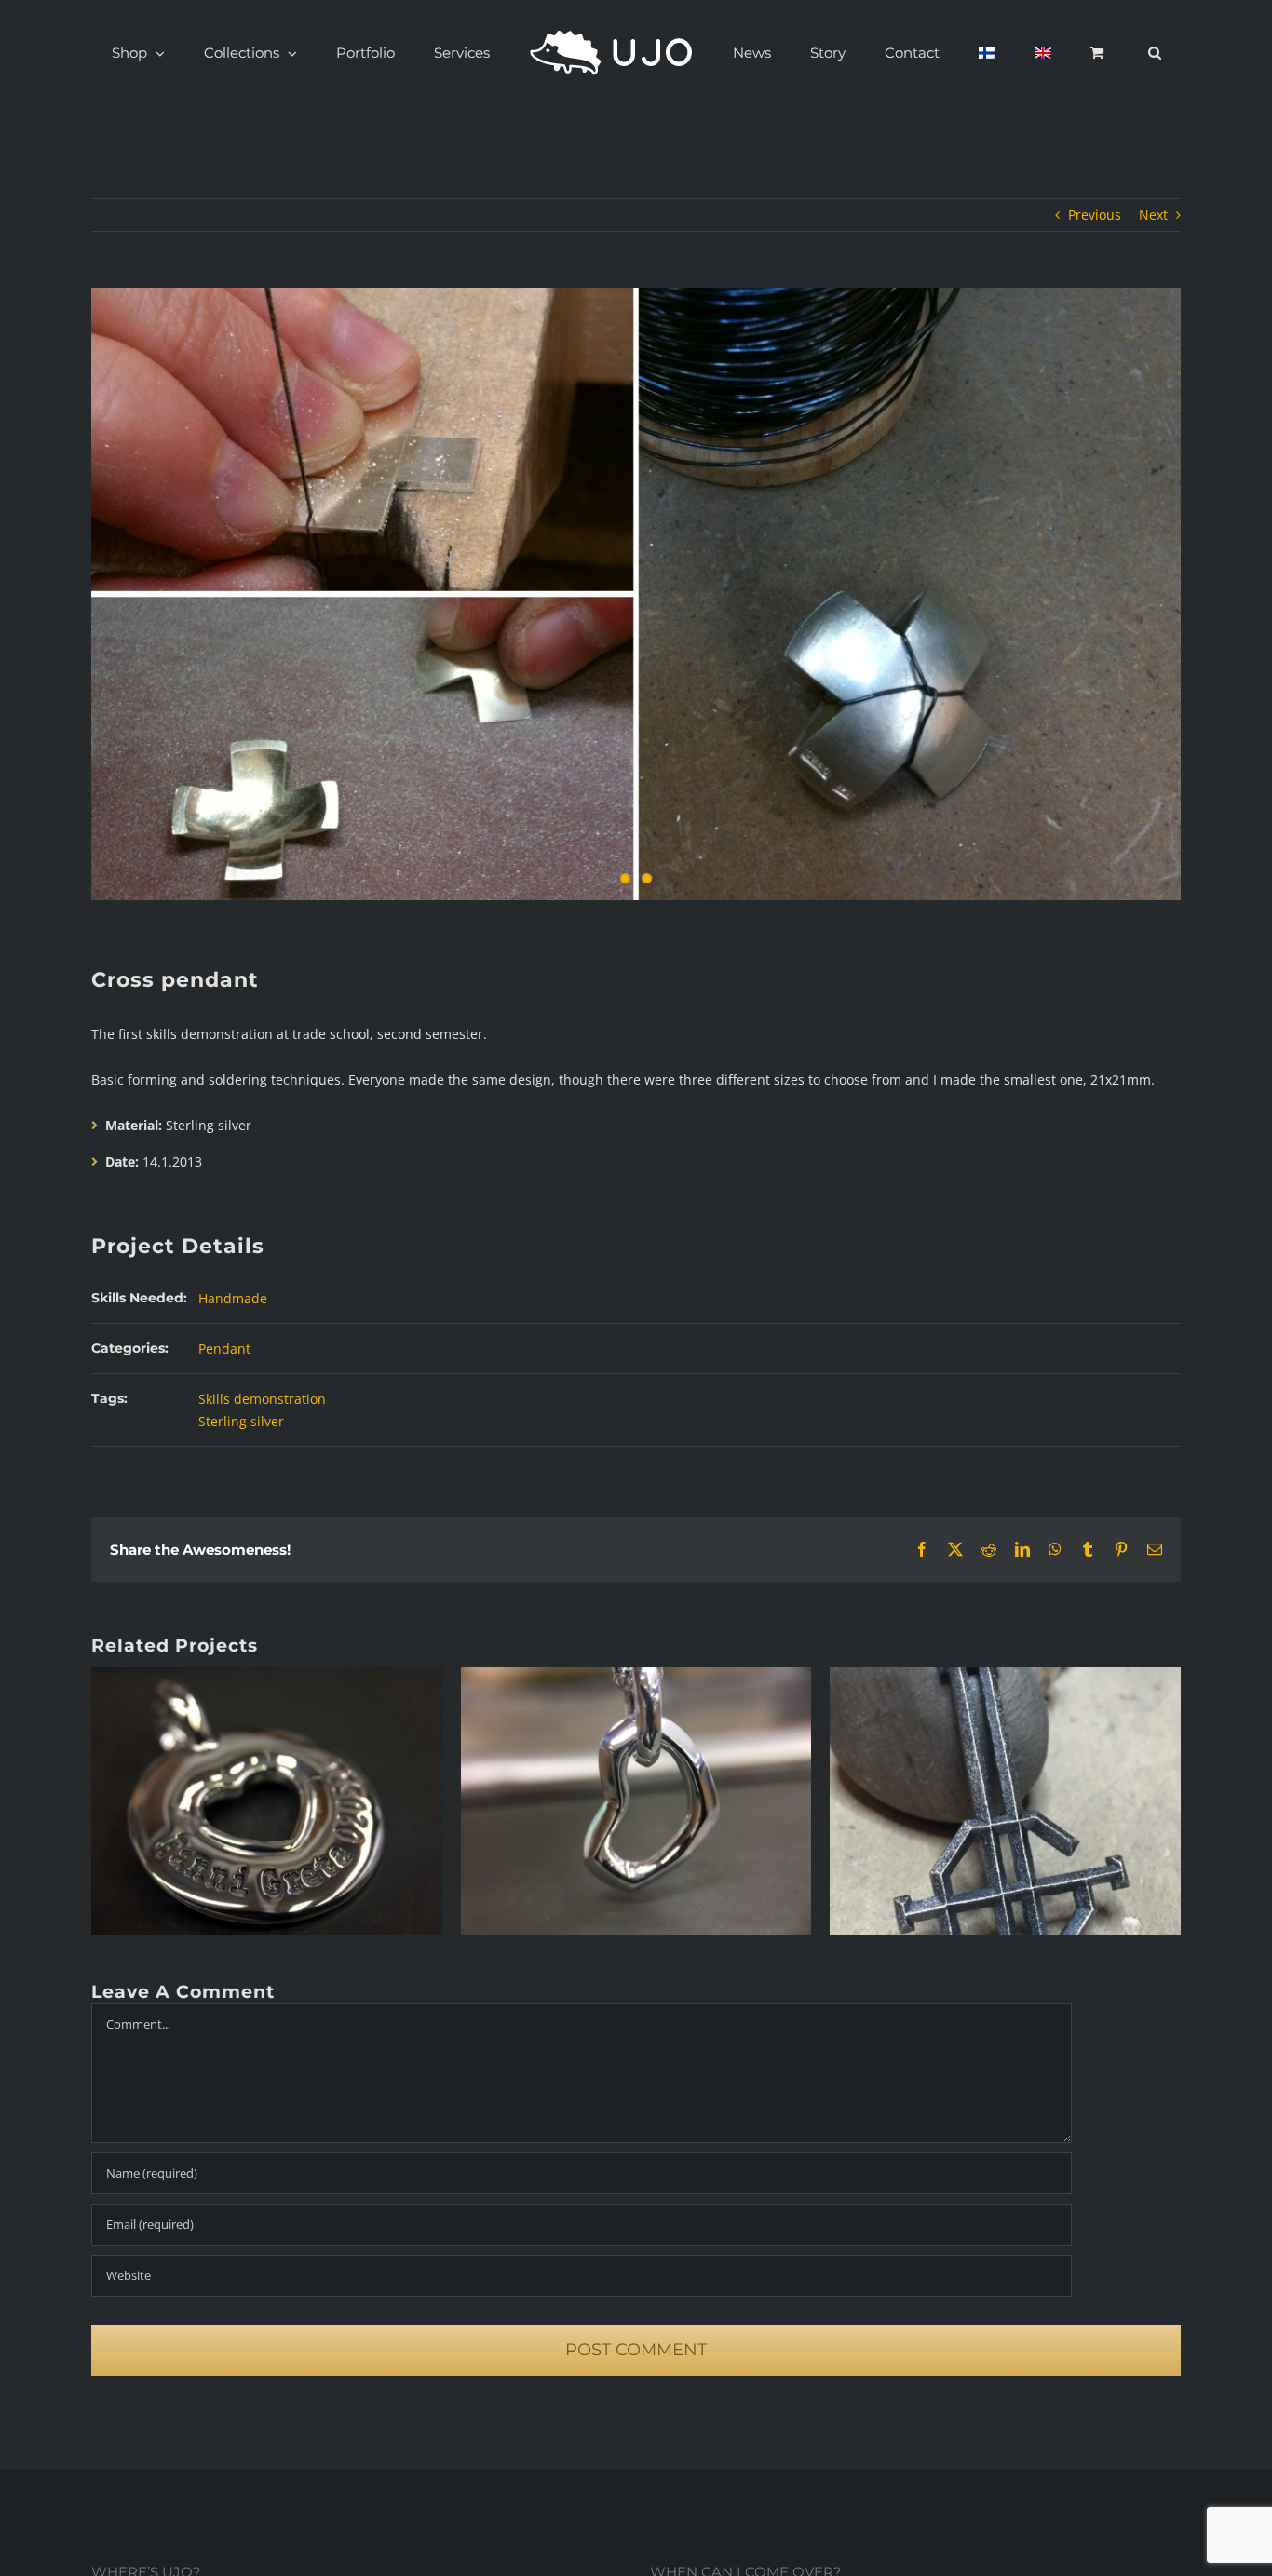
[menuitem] (936, 53)
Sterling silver (241, 1421)
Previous (1095, 215)
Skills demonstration (262, 1399)
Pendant (224, 1349)
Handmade (233, 1298)
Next (1153, 215)
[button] (1056, 53)
